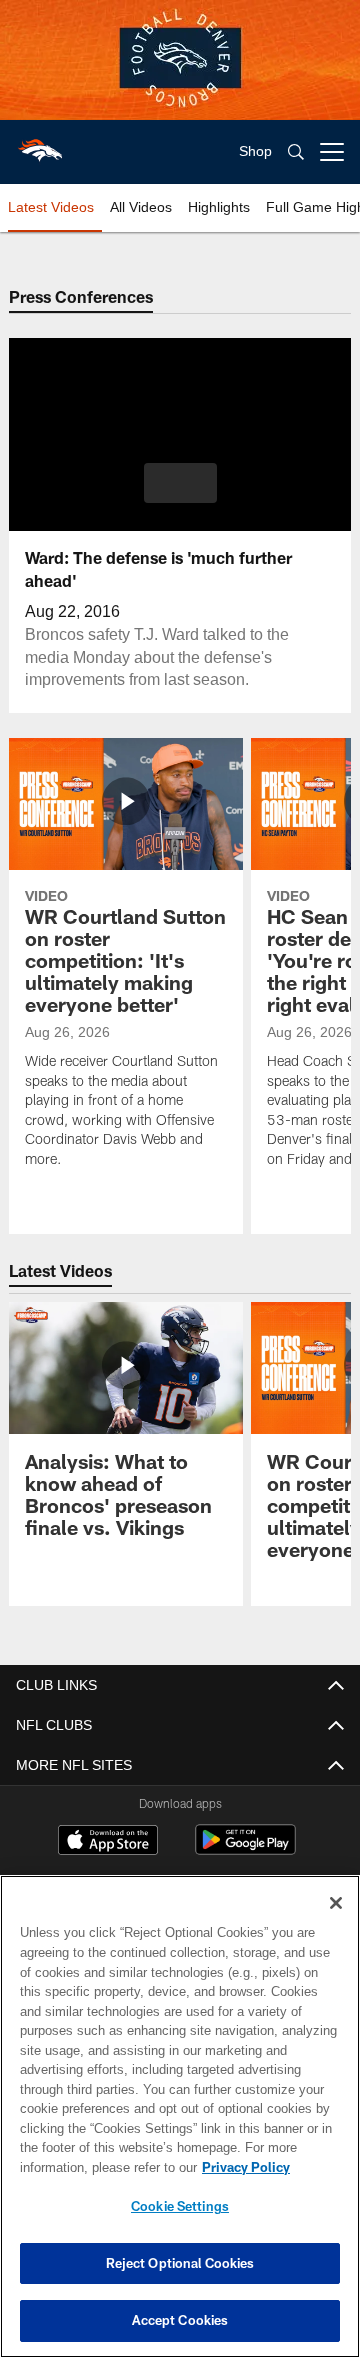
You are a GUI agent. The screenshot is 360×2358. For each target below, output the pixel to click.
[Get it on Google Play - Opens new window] (245, 1849)
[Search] (296, 152)
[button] (180, 483)
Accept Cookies (180, 2320)
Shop (255, 151)
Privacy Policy (87, 2167)
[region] (180, 2116)
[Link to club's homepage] (40, 144)
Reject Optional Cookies (180, 2263)
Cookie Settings (180, 2206)
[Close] (336, 1903)
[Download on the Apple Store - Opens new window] (108, 1842)
